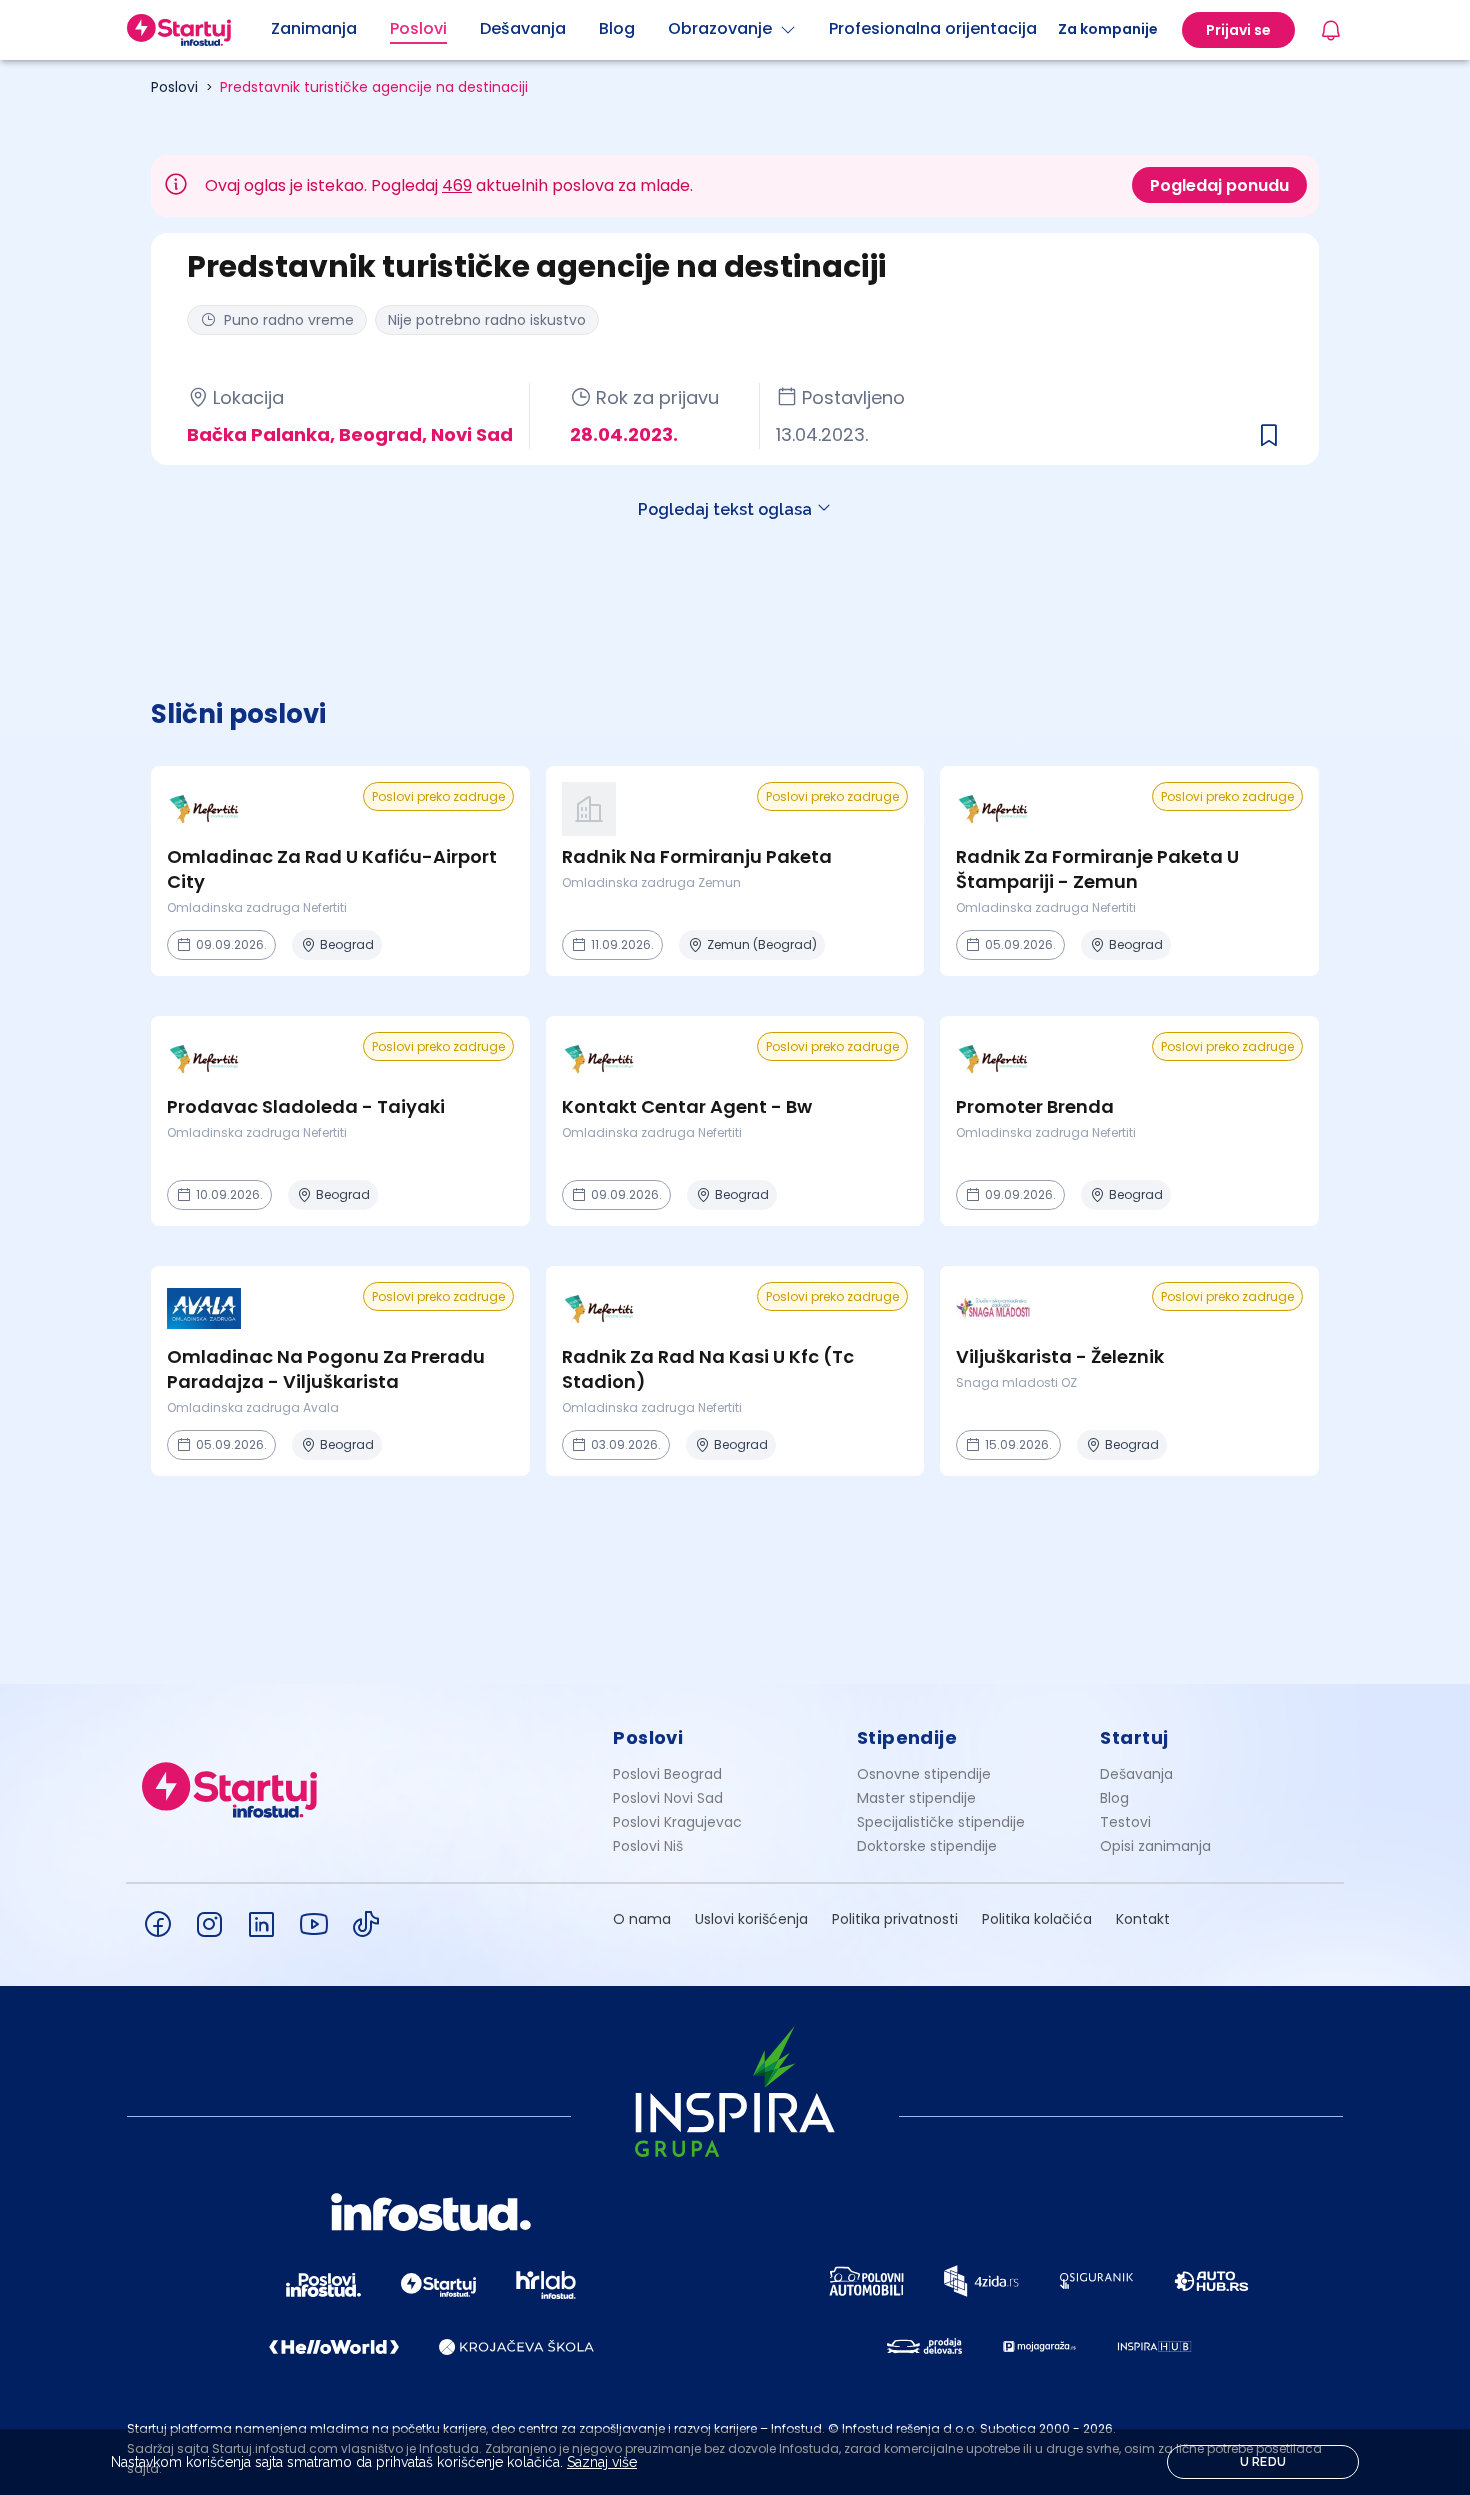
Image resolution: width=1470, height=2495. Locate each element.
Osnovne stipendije (924, 1774)
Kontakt (1143, 1919)
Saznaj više (602, 2462)
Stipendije (907, 1737)
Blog (1114, 1798)
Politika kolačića (1037, 1919)
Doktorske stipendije (927, 1846)
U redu (1263, 2462)
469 (457, 185)
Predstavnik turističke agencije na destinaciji (374, 87)
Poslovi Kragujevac (677, 1822)
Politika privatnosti (895, 1919)
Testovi (1125, 1822)
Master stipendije (916, 1798)
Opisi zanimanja (1155, 1846)
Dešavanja (1136, 1774)
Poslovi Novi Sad (668, 1798)
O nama (642, 1919)
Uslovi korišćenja (751, 1919)
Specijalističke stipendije (941, 1822)
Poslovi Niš (648, 1846)
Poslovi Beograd (667, 1774)
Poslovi (174, 87)
